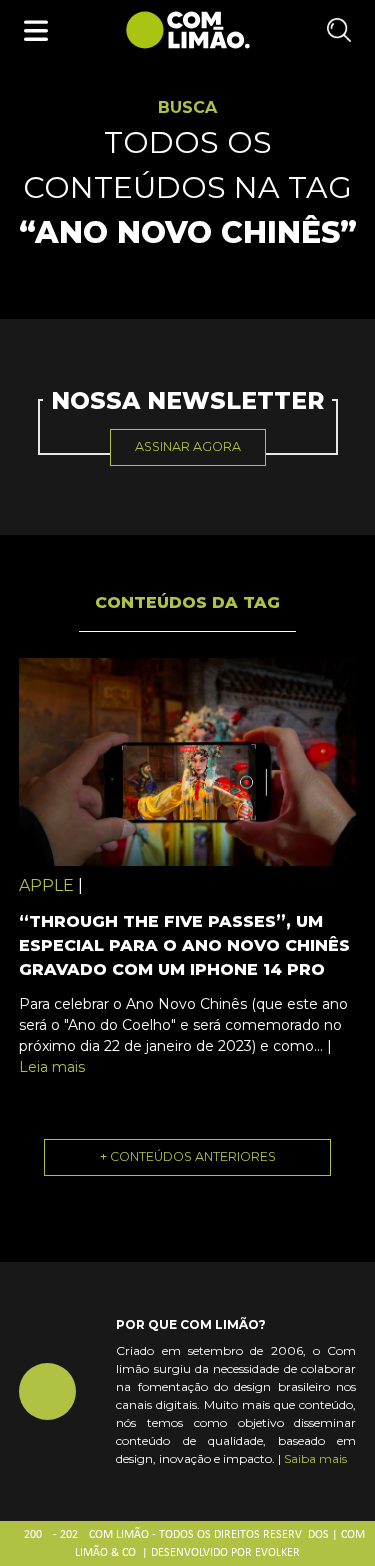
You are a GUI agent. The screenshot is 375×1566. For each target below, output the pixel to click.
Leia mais (52, 1067)
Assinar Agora (188, 446)
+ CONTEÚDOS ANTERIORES (188, 1156)
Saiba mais (315, 1458)
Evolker (277, 1553)
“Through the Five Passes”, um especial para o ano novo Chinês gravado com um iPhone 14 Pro (184, 945)
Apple (46, 885)
